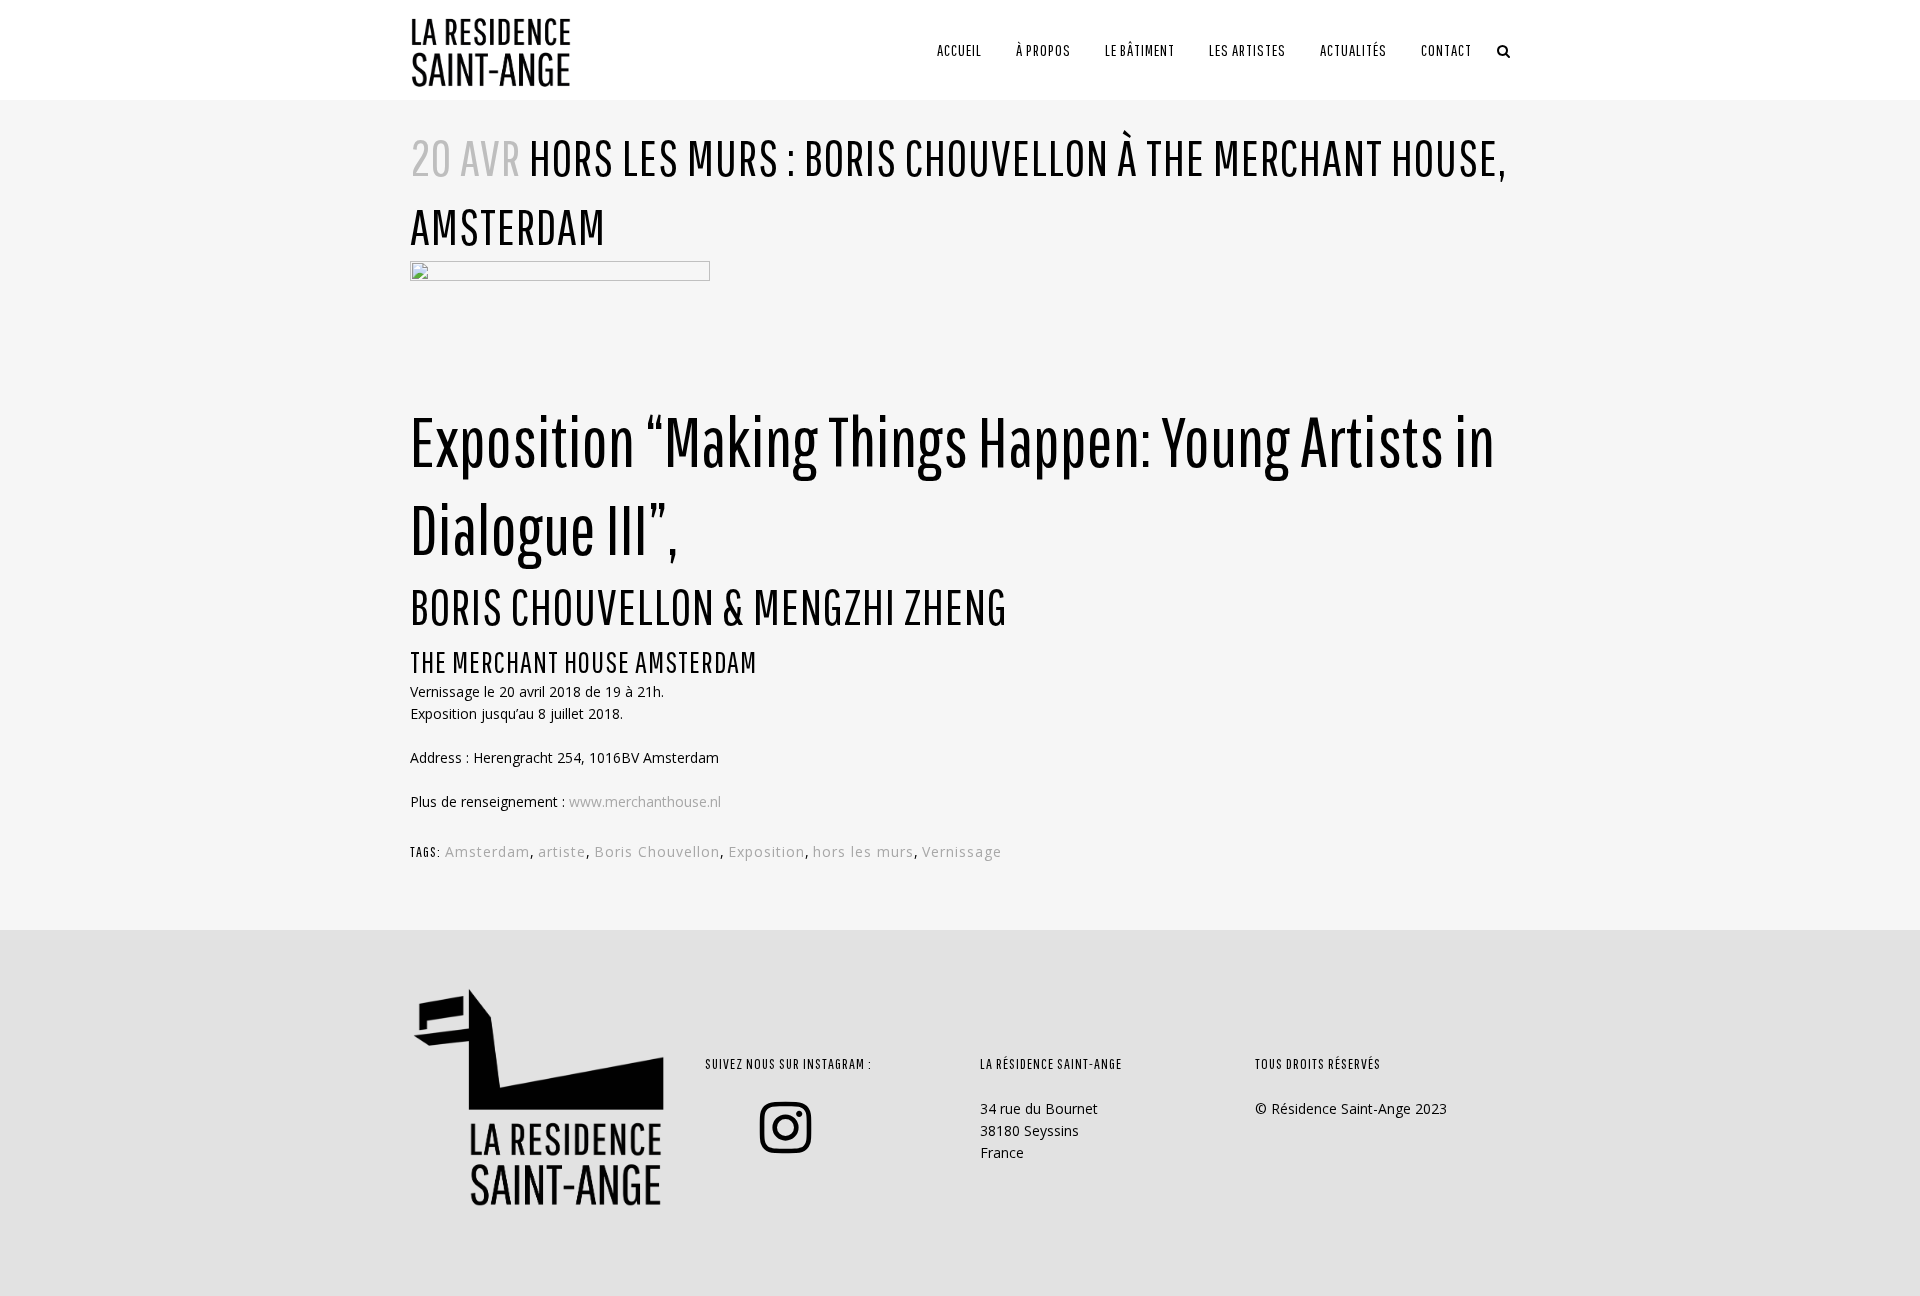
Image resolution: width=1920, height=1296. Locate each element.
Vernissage (962, 851)
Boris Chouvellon (657, 851)
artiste (562, 851)
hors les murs (863, 851)
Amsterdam (487, 851)
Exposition (766, 851)
